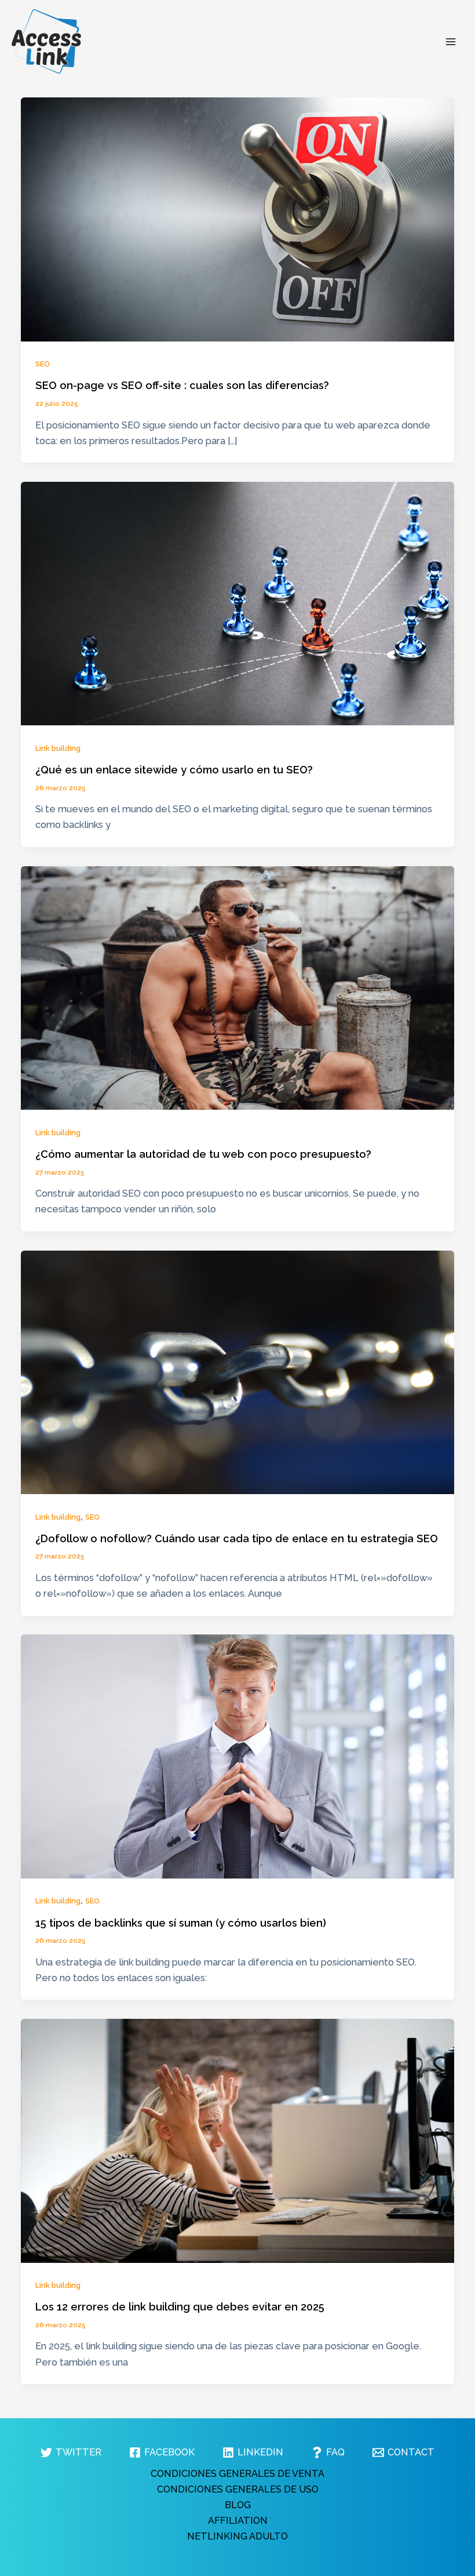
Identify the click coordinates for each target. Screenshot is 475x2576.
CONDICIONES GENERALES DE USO (238, 2489)
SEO (43, 364)
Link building (58, 748)
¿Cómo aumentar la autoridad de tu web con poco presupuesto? (203, 1154)
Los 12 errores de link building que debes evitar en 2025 (180, 2307)
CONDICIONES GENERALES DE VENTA (237, 2474)
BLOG (238, 2505)
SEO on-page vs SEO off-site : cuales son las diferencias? (182, 385)
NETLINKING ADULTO (237, 2536)
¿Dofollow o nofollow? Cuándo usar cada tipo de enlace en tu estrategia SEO (237, 1538)
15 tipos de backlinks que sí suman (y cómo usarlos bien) (181, 1923)
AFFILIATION (238, 2521)
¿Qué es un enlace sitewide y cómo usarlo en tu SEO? (174, 770)
